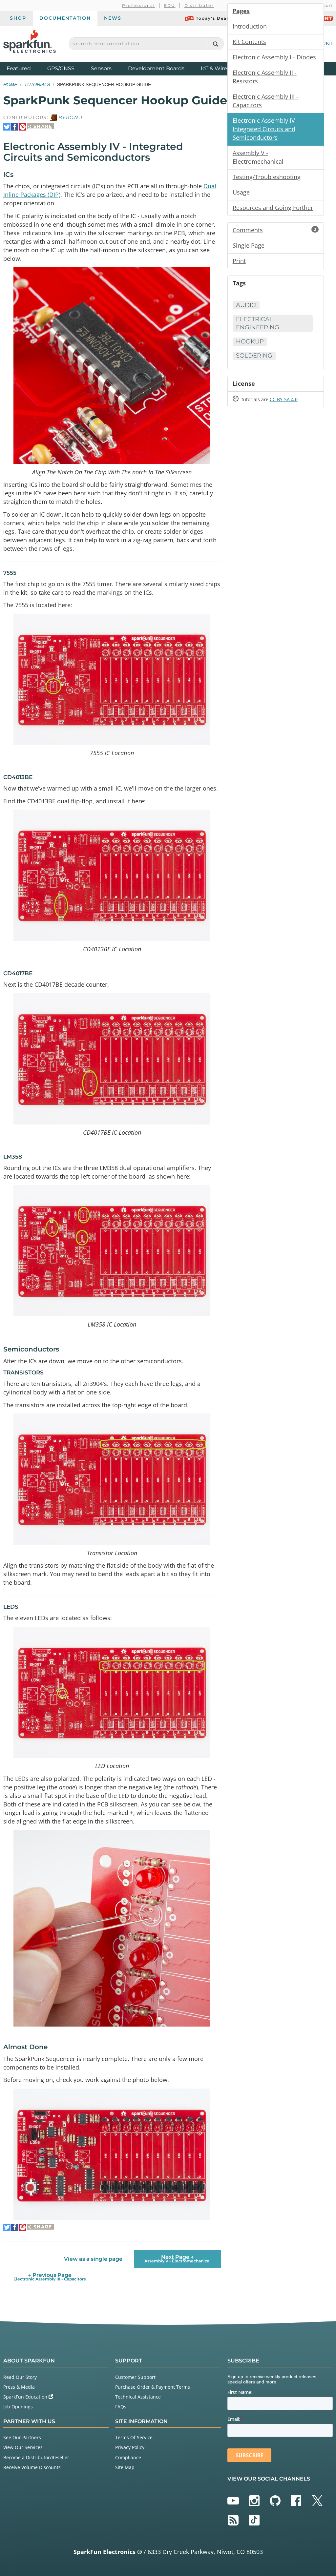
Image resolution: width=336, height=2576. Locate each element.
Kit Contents (249, 42)
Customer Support (135, 2377)
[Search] (215, 44)
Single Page (249, 245)
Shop (18, 18)
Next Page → (178, 2259)
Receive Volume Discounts (32, 2467)
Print (239, 261)
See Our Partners (22, 2437)
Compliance (128, 2457)
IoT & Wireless (219, 68)
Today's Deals (213, 18)
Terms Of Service (134, 2437)
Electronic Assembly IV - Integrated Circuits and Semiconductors (266, 129)
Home (10, 84)
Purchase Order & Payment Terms (153, 2387)
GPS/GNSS (61, 68)
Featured (25, 68)
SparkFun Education (26, 2397)
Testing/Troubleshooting (267, 177)
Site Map (125, 2467)
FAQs (121, 2407)
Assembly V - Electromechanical (258, 157)
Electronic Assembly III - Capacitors (265, 101)
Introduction (250, 26)
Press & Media (19, 2387)
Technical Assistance (138, 2397)
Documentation (65, 18)
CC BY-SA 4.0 (284, 399)
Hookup (250, 341)
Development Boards (156, 68)
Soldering (254, 356)
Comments (274, 230)
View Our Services (23, 2447)
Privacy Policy (130, 2447)
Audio (246, 305)
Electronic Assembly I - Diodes (274, 57)
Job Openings (18, 2407)
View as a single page (93, 2259)
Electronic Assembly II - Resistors (265, 77)
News (113, 18)
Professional (139, 5)
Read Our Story (20, 2377)
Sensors (101, 68)
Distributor (199, 5)
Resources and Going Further (273, 208)
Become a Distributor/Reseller (36, 2457)
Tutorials (37, 84)
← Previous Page (50, 2277)
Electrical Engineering (258, 323)
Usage (241, 192)
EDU (170, 5)
